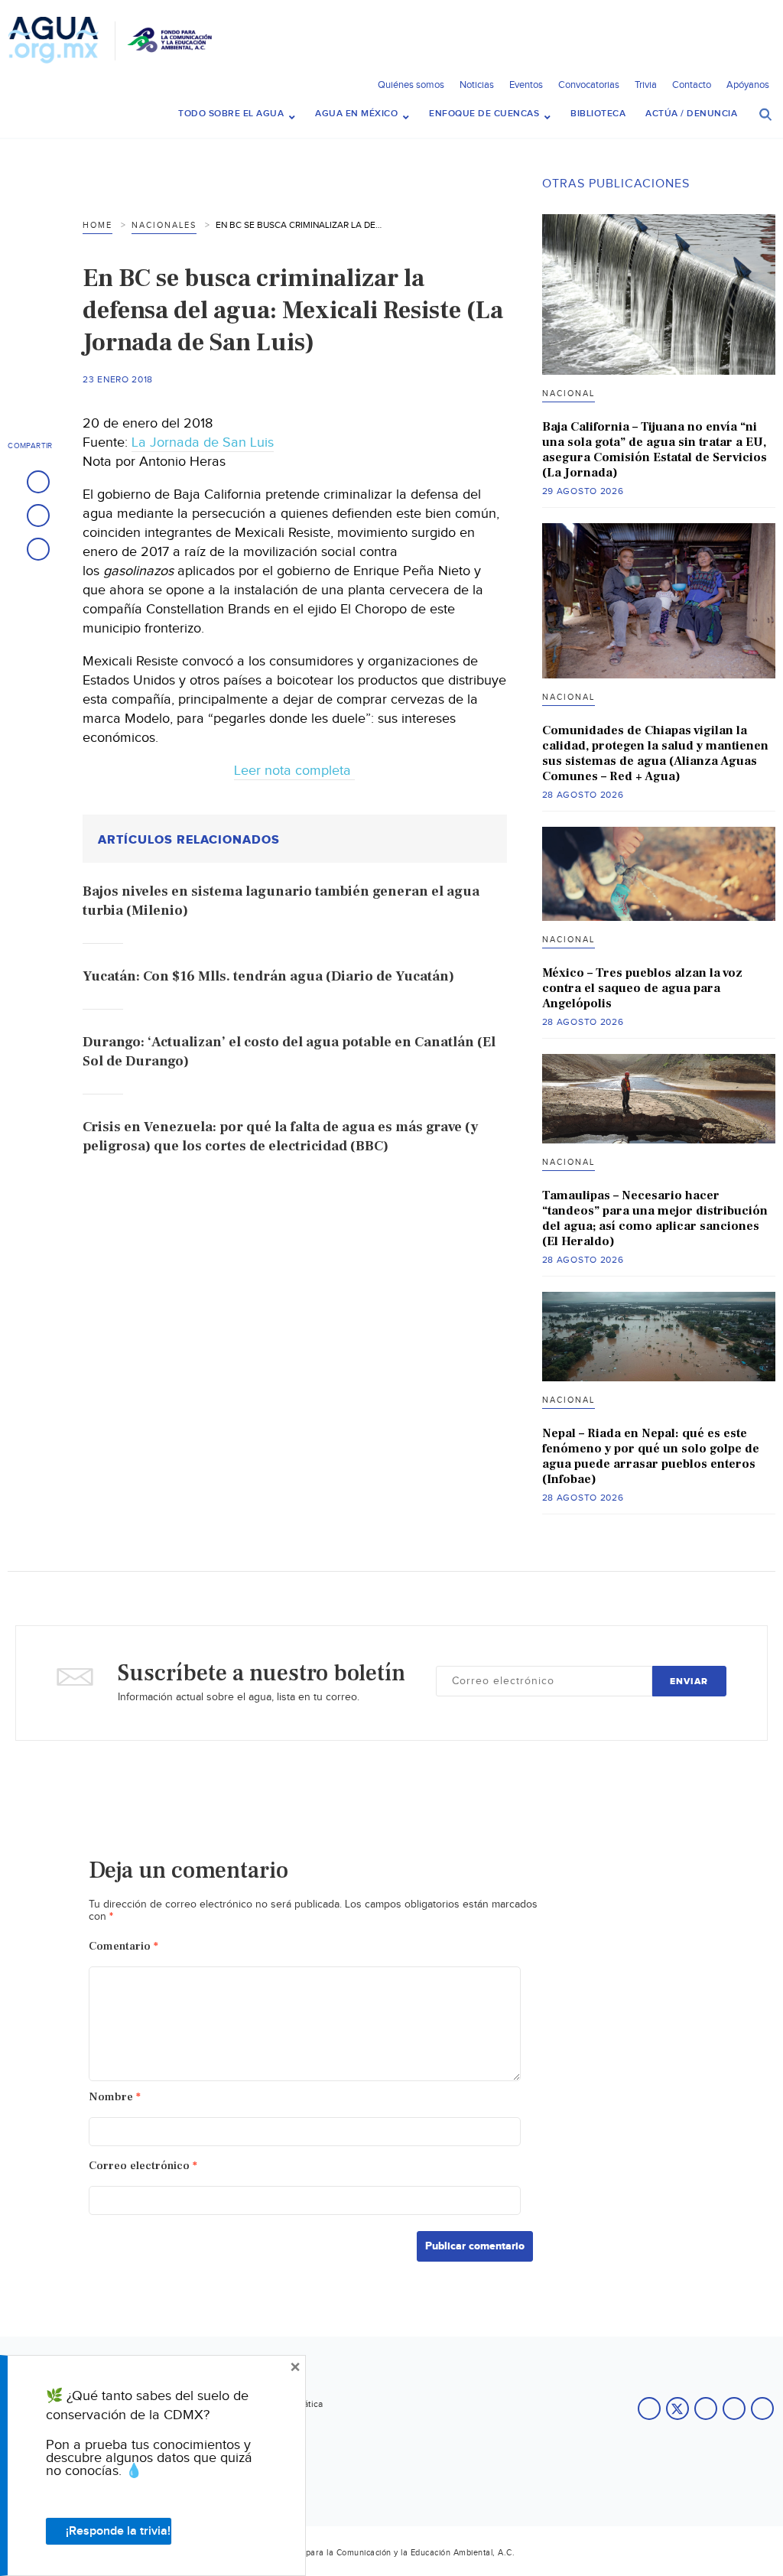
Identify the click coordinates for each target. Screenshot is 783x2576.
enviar (689, 1682)
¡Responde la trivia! (118, 2531)
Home (97, 225)
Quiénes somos (411, 85)
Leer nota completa (294, 771)
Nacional (569, 394)
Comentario (123, 1946)
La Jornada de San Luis (203, 442)
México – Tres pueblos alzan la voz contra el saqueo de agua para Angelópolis (642, 988)
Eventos (526, 85)
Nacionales (164, 225)
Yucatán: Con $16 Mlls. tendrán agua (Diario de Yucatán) (268, 976)
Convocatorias (589, 85)
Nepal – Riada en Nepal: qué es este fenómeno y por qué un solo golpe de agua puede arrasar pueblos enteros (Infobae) (651, 1456)
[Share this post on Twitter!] (38, 516)
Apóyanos (748, 85)
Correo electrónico (143, 2166)
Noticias (477, 85)
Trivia (646, 85)
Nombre (115, 2097)
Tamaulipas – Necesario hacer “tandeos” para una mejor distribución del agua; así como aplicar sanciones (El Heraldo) (655, 1218)
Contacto (692, 85)
